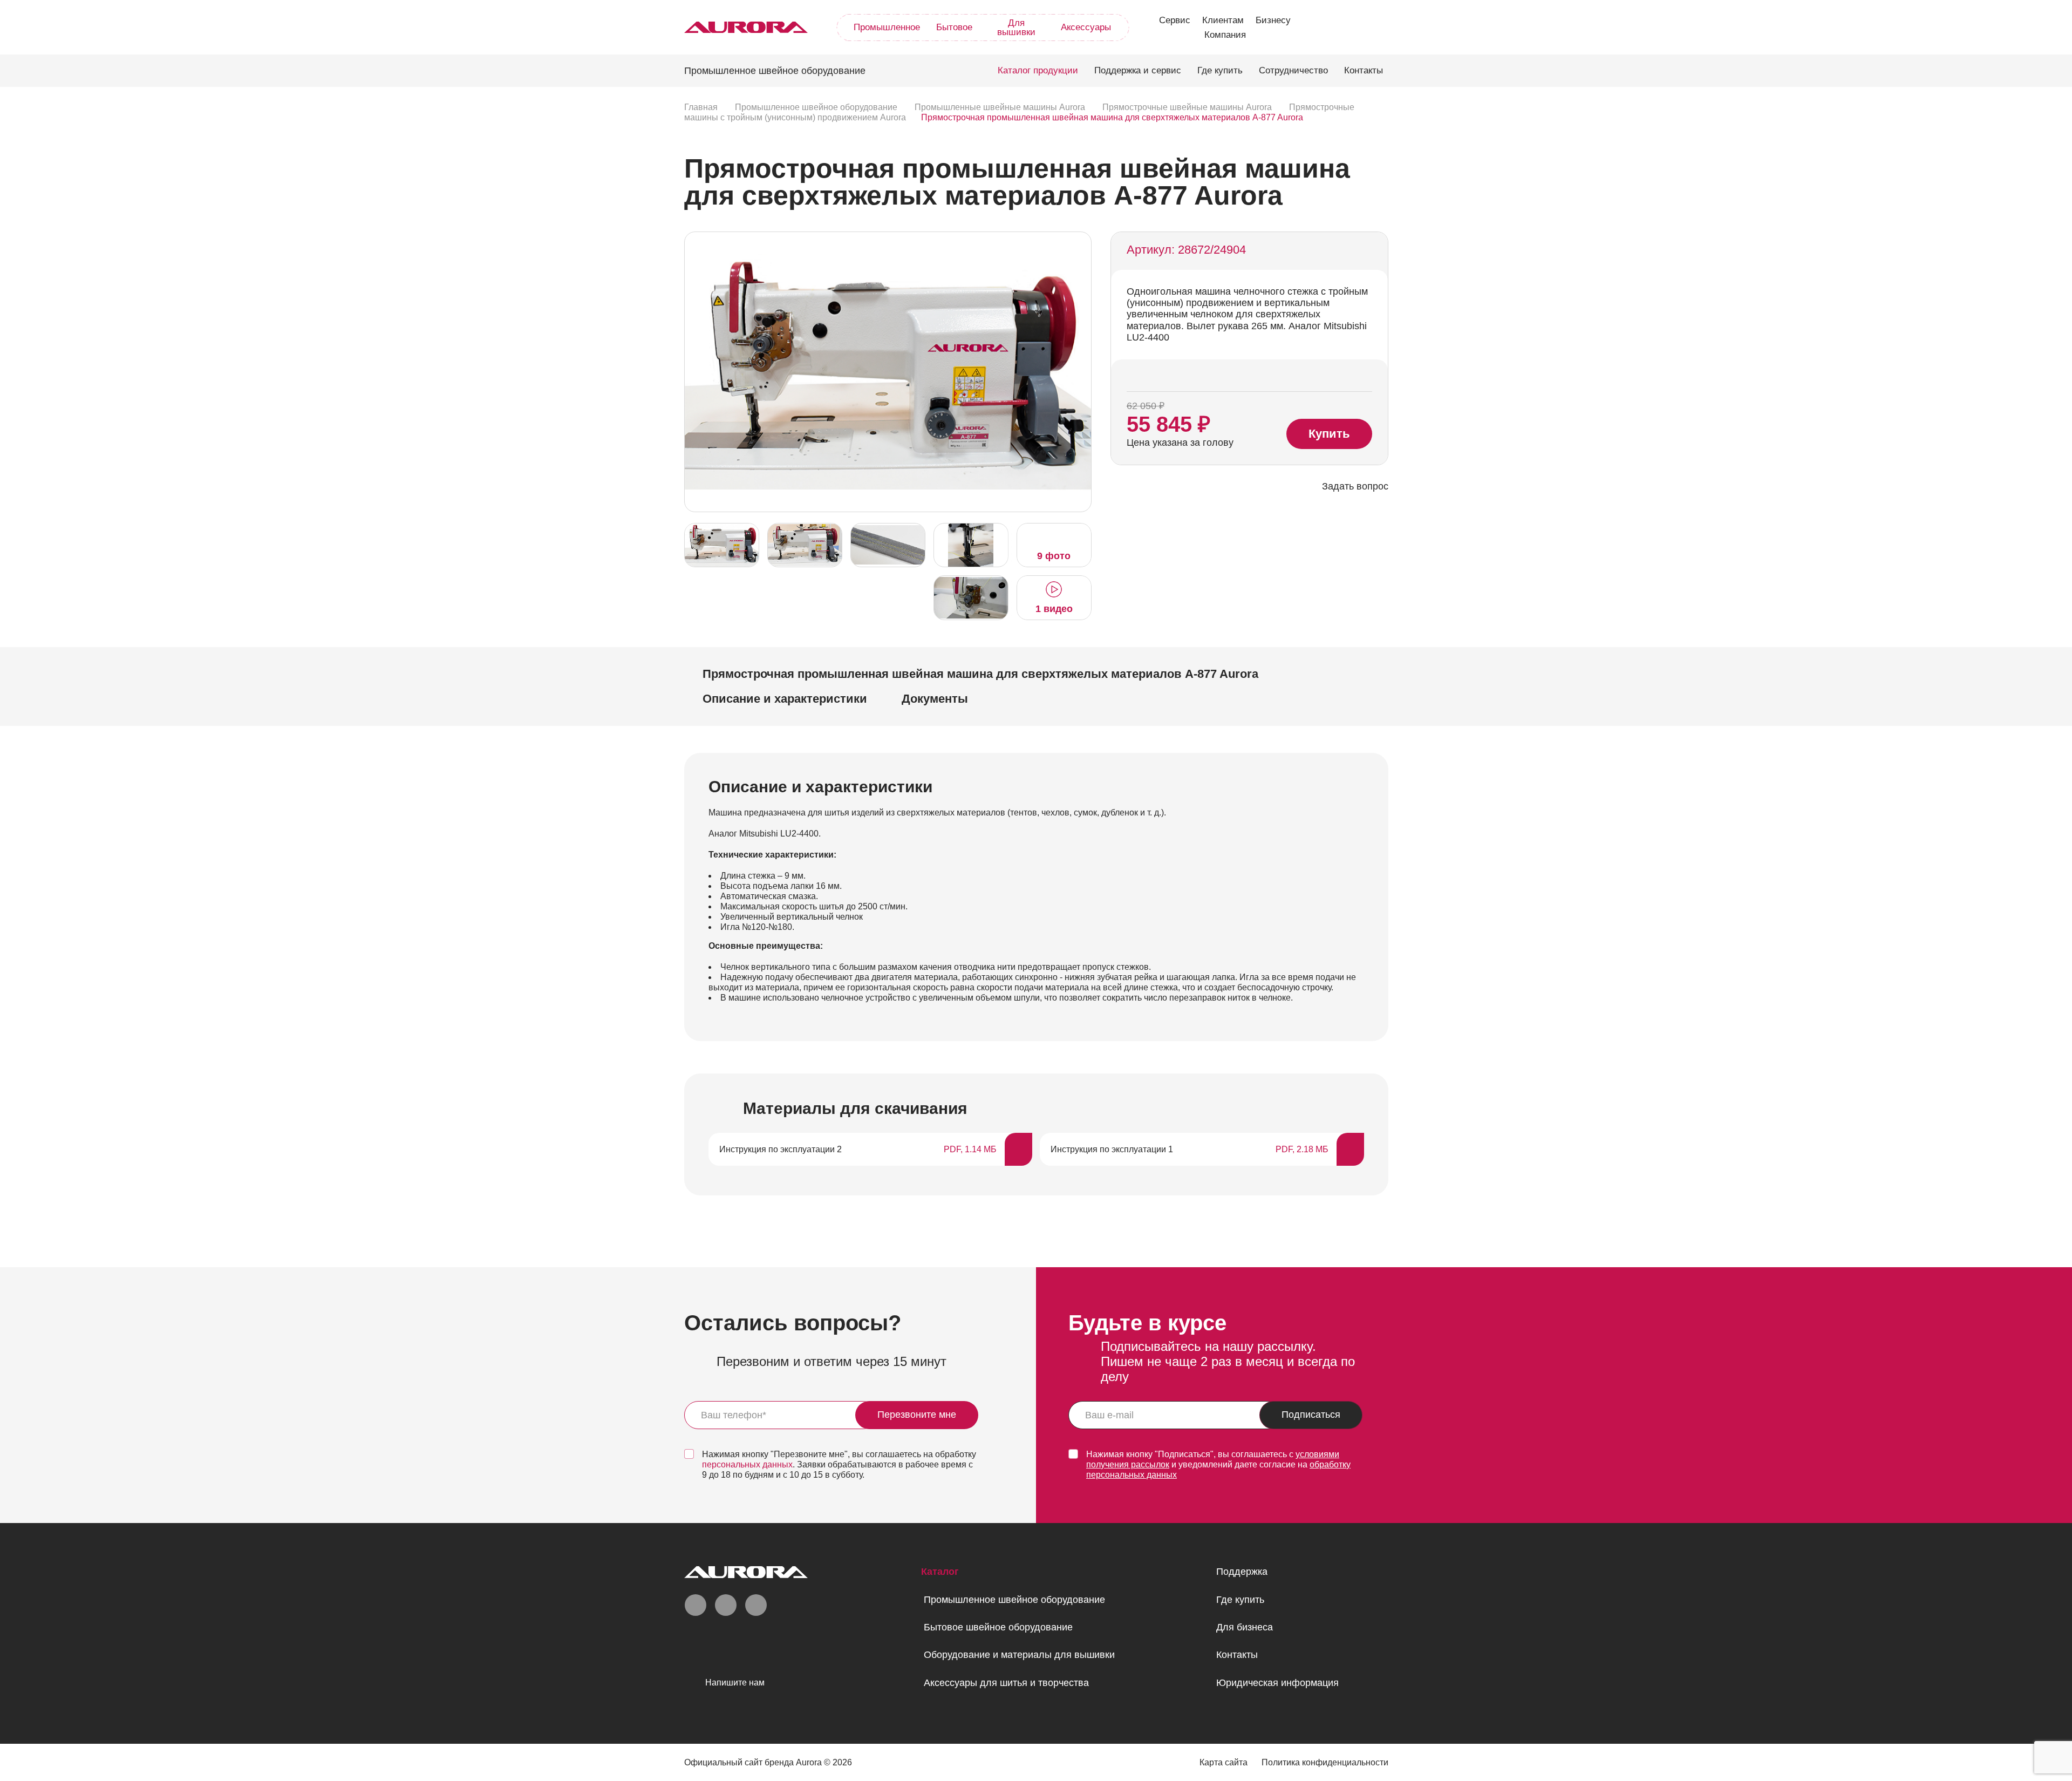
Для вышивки (1016, 28)
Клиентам (1223, 20)
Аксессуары (1086, 27)
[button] (1080, 371)
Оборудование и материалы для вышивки (1019, 1655)
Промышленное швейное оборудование (1014, 1600)
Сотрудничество (1293, 70)
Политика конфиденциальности (1325, 1762)
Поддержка (1242, 1572)
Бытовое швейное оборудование (998, 1627)
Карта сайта (1224, 1762)
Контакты (1364, 70)
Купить (1329, 434)
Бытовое (954, 27)
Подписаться (1311, 1415)
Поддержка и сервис (1138, 70)
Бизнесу (1273, 20)
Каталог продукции (1038, 70)
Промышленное (887, 27)
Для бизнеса (1245, 1627)
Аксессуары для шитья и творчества (1006, 1683)
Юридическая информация (1277, 1683)
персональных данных (747, 1464)
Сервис (1175, 20)
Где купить (1220, 70)
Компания (1225, 35)
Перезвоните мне (917, 1415)
